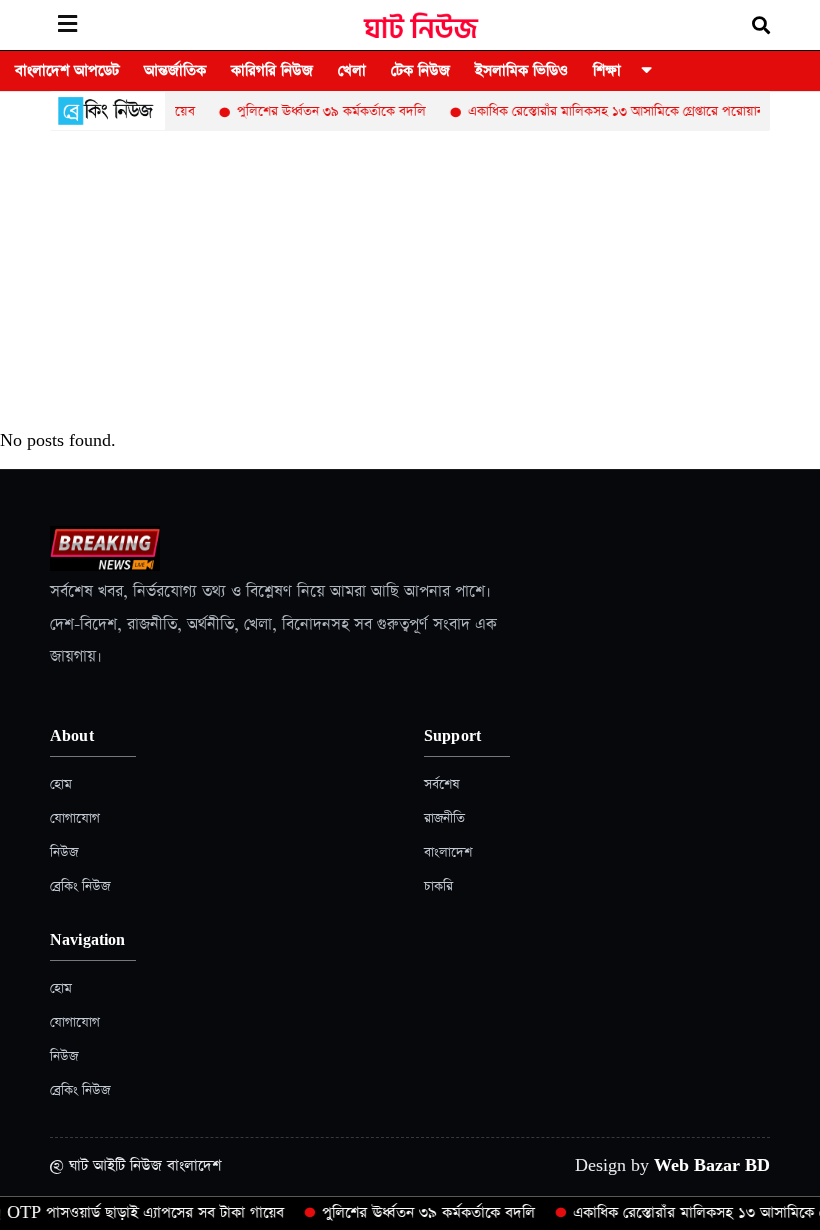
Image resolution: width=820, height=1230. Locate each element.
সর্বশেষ (441, 784)
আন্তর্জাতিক (175, 70)
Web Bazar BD (712, 1165)
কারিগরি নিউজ (272, 70)
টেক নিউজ (420, 70)
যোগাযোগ (75, 818)
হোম (61, 784)
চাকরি (438, 886)
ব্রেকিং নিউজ (80, 886)
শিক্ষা (607, 70)
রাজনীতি (444, 818)
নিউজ (64, 852)
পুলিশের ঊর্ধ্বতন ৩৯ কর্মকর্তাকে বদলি (318, 111)
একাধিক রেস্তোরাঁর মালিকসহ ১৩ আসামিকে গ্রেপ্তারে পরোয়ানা (604, 111)
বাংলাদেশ (448, 852)
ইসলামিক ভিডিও (521, 70)
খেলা (352, 70)
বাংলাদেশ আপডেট (67, 70)
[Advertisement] (410, 281)
